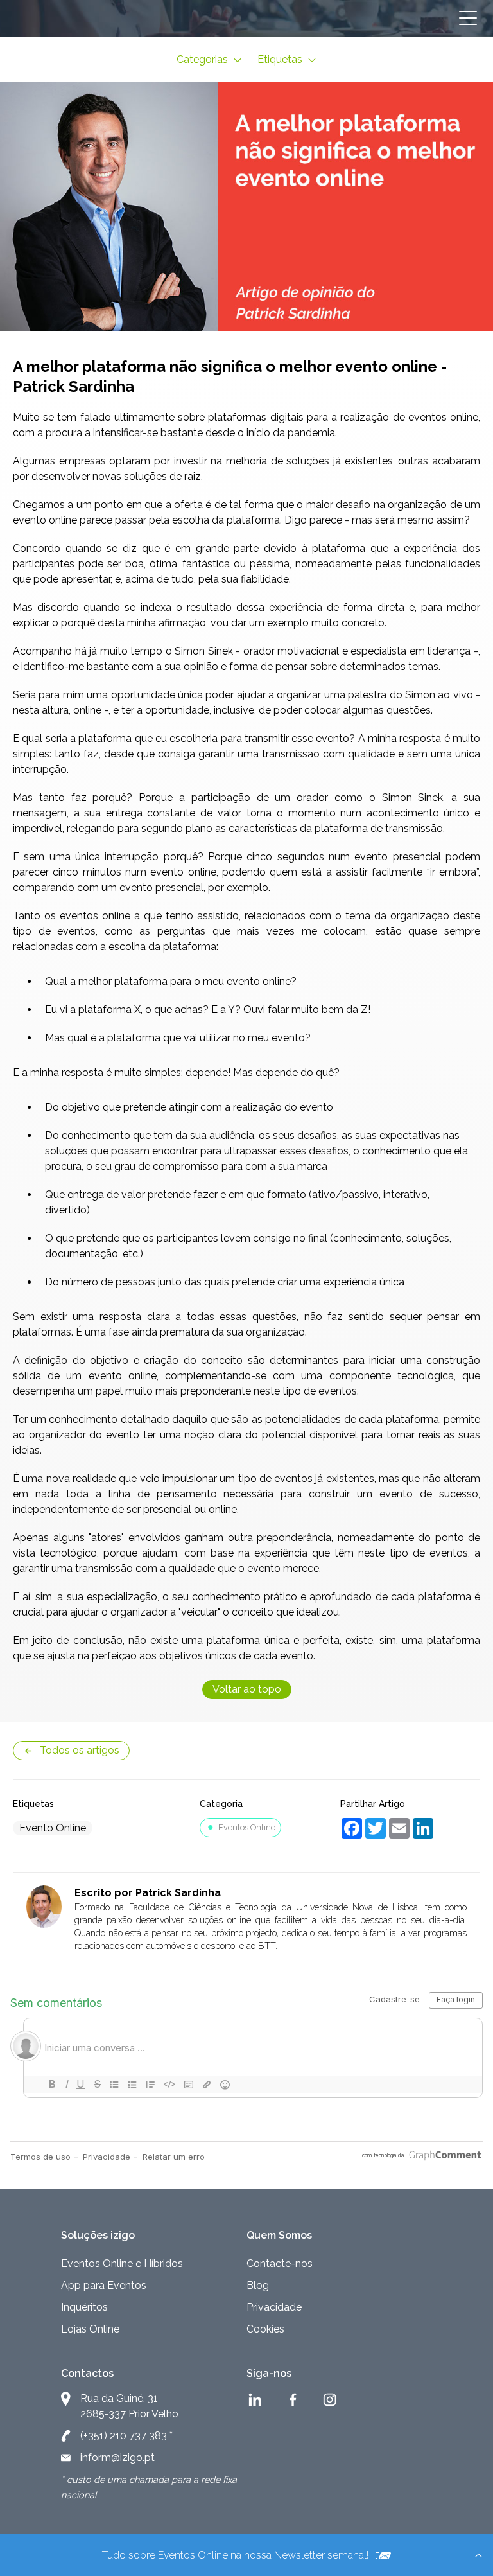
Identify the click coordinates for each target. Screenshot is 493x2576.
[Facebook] (348, 1826)
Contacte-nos (280, 2263)
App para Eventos (104, 2285)
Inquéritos (84, 2307)
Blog (258, 2285)
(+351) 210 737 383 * (126, 2436)
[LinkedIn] (419, 1826)
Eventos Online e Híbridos (122, 2263)
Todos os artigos (80, 1750)
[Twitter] (372, 1826)
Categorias (203, 59)
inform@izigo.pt (117, 2457)
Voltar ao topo (247, 1689)
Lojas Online (90, 2329)
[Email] (396, 1826)
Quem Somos (279, 2235)
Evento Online (53, 1828)
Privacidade (274, 2307)
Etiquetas (281, 59)
